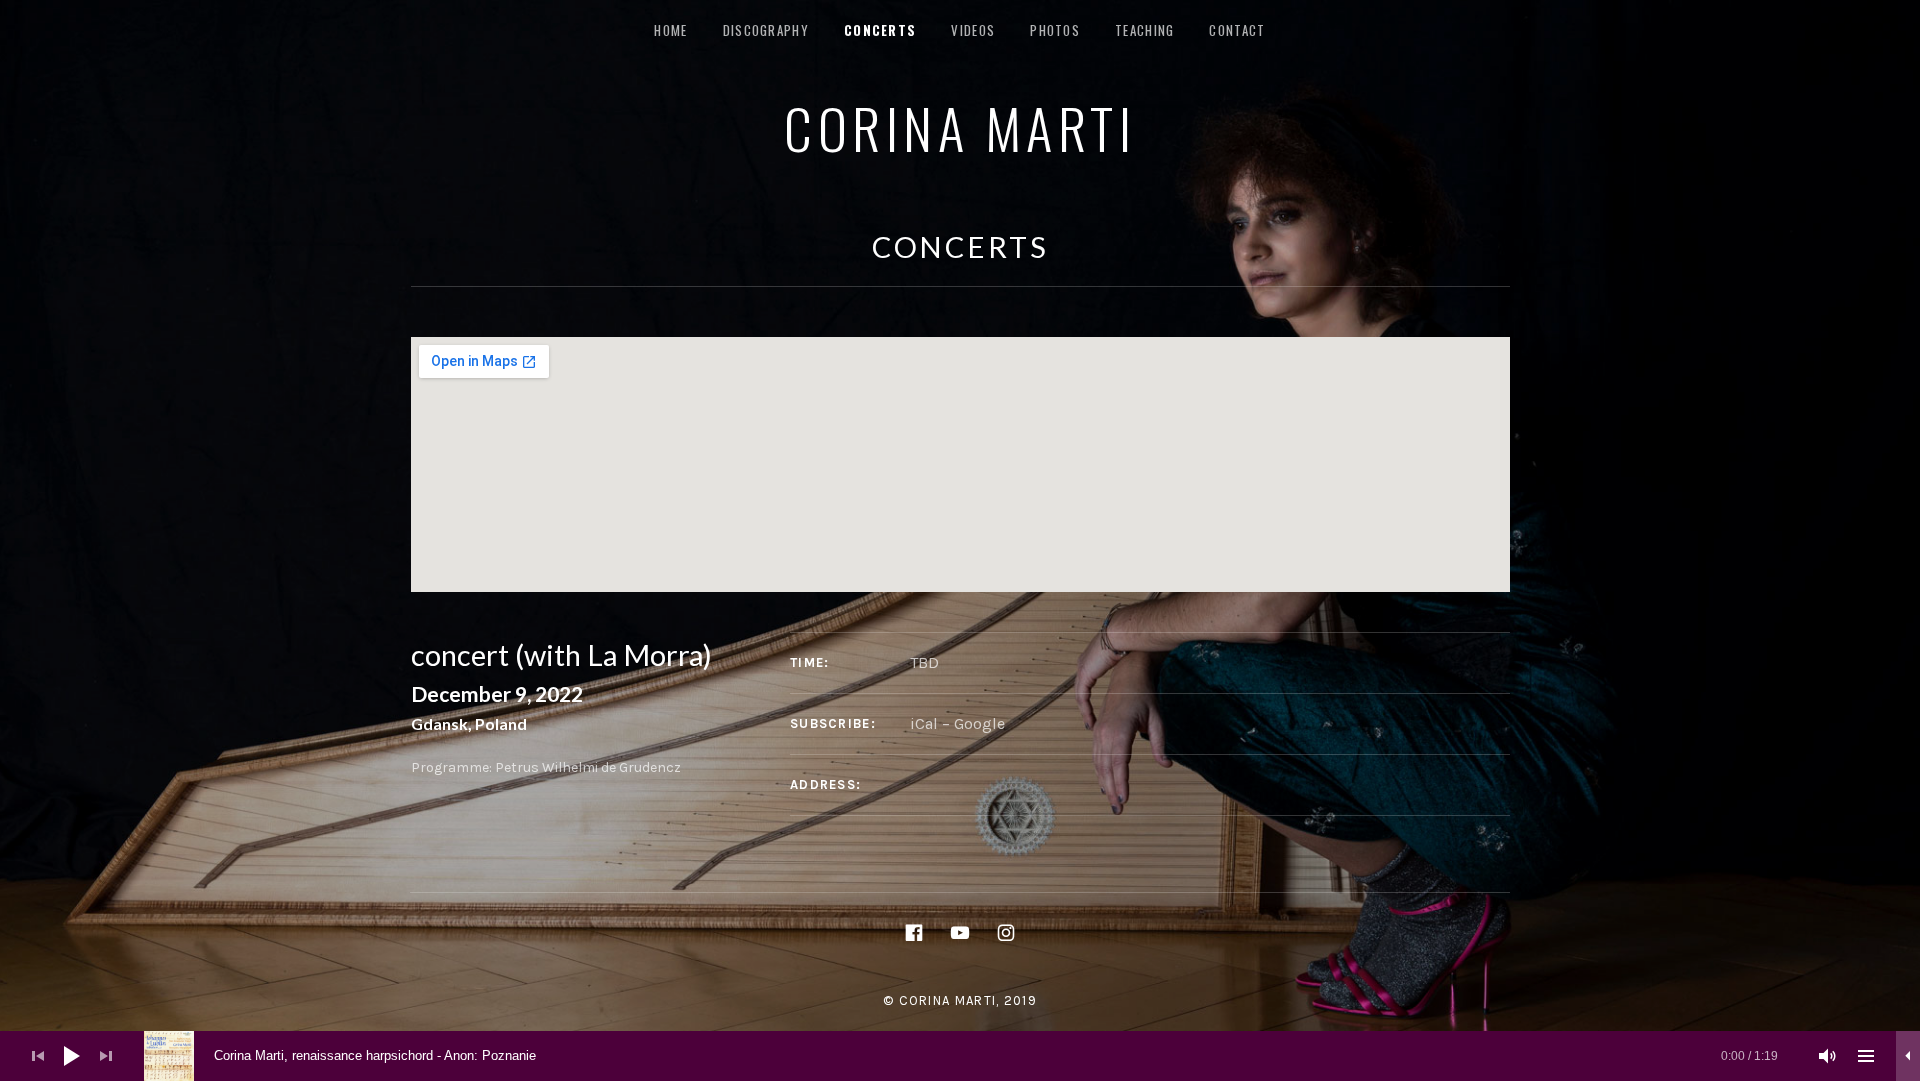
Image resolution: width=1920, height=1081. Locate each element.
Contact (1237, 30)
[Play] (72, 1056)
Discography (766, 30)
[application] (960, 1056)
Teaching (1144, 30)
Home (670, 30)
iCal (924, 723)
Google (979, 723)
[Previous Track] (38, 1056)
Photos (1055, 30)
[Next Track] (106, 1056)
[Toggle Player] (1908, 1056)
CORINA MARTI (960, 127)
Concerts (880, 30)
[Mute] (1828, 1056)
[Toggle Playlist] (1866, 1056)
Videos (973, 30)
